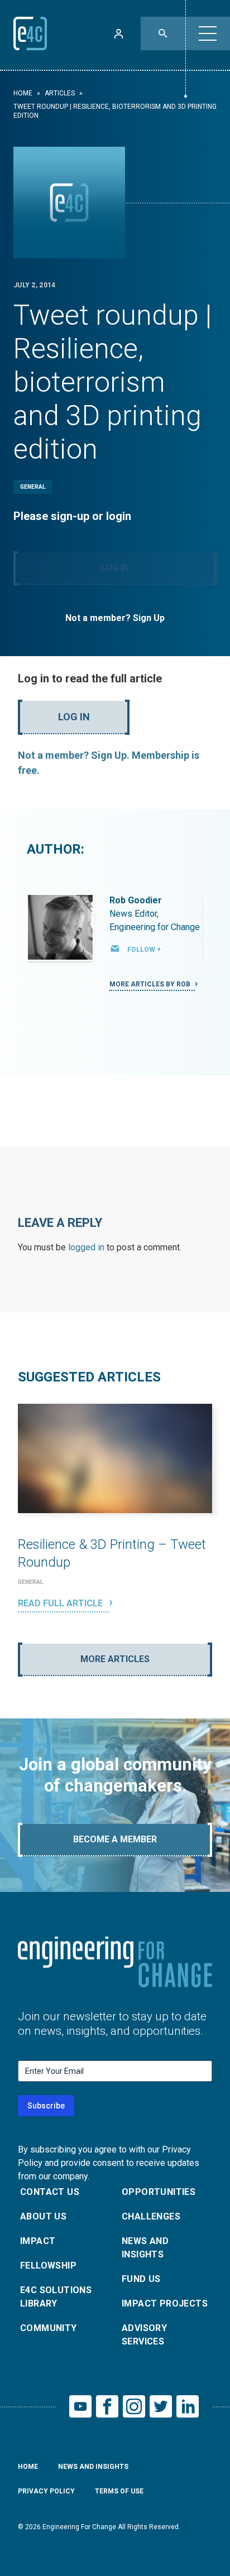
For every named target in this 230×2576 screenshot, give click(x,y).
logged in (86, 1247)
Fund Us (141, 2279)
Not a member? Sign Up (115, 618)
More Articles (115, 1659)
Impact (38, 2241)
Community (49, 2328)
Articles (60, 93)
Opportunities (159, 2192)
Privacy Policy (46, 2491)
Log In (115, 568)
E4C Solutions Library (56, 2297)
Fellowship (48, 2266)
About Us (43, 2216)
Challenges (151, 2216)
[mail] (115, 948)
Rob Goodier (136, 900)
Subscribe (46, 2106)
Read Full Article (61, 1603)
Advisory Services (144, 2335)
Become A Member (115, 1839)
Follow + (144, 950)
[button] (208, 33)
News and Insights (145, 2248)
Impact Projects (165, 2303)
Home (23, 93)
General (33, 487)
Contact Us (50, 2192)
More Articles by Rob (151, 984)
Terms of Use (119, 2491)
